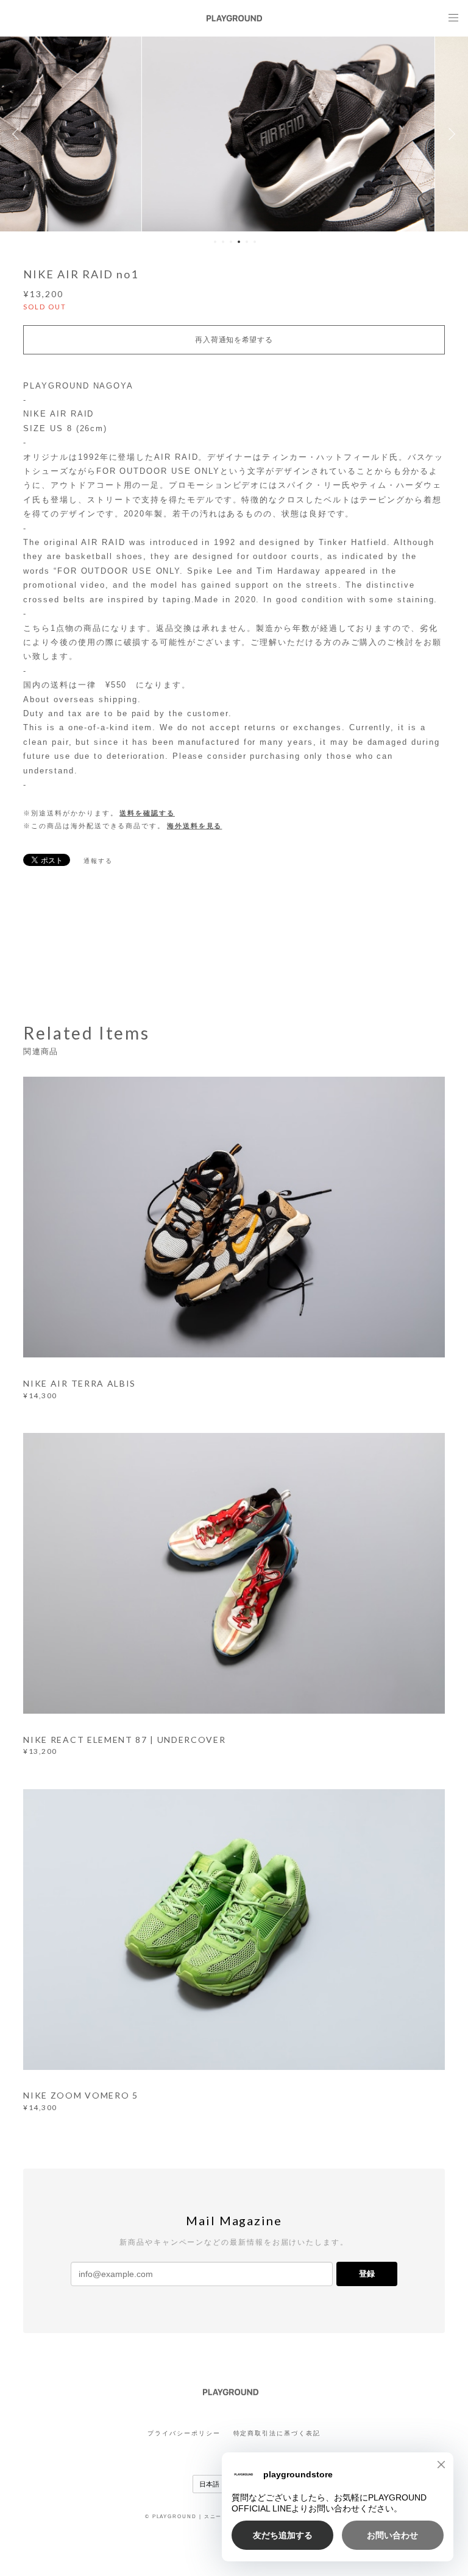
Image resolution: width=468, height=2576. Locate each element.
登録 (367, 2274)
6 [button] (255, 242)
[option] (234, 134)
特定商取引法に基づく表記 (277, 2433)
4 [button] (239, 242)
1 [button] (215, 242)
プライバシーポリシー (184, 2433)
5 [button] (247, 242)
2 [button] (223, 242)
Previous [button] (18, 134)
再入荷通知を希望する (234, 340)
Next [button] (450, 134)
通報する (98, 861)
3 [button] (231, 242)
